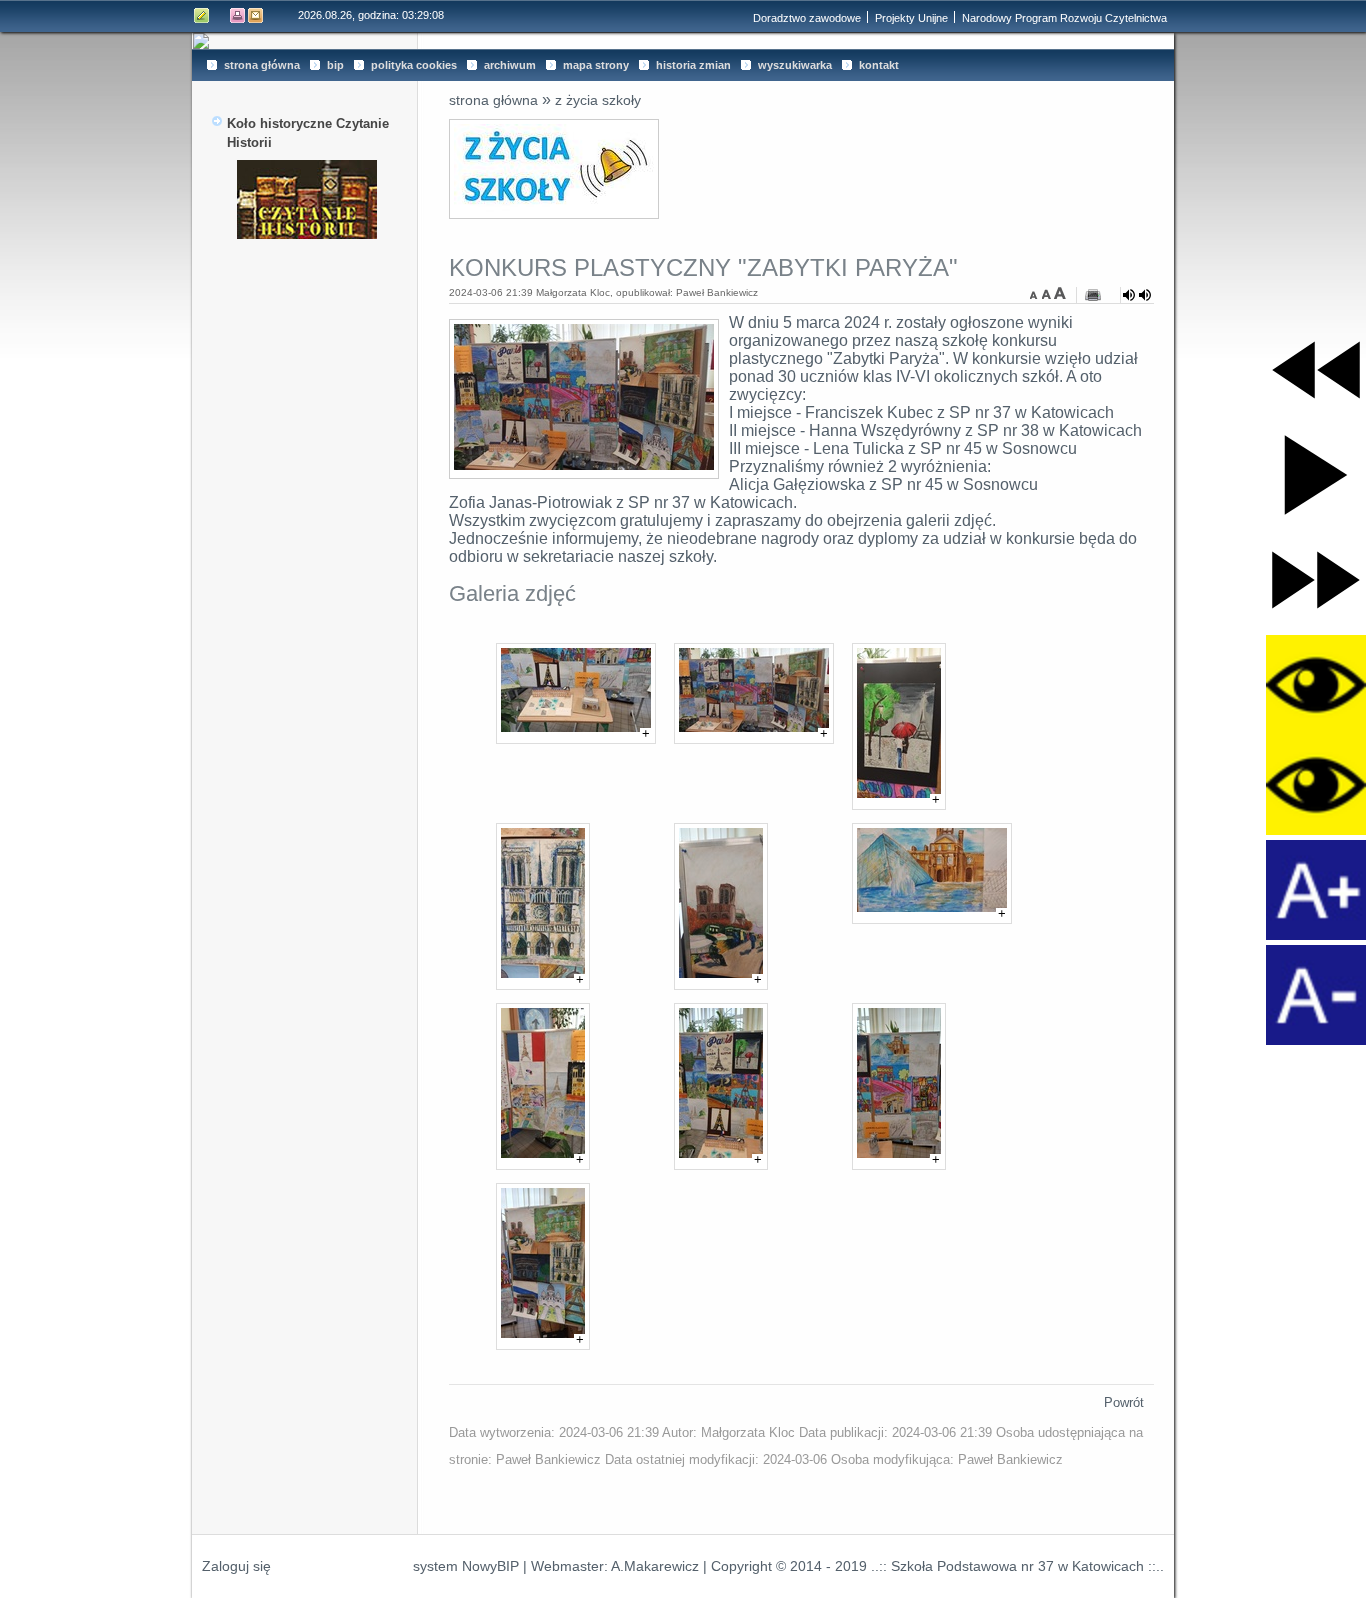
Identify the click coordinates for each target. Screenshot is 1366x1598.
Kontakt (256, 15)
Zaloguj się (236, 1566)
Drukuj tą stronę (238, 15)
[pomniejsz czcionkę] (1036, 293)
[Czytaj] (1137, 295)
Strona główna (493, 100)
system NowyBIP (466, 1566)
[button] (1316, 370)
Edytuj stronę (202, 15)
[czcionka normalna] (1048, 293)
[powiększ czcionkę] (1060, 293)
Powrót (1124, 1402)
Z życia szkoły (598, 100)
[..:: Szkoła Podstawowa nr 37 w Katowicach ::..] (683, 41)
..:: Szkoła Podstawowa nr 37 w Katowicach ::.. (1017, 1566)
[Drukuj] (1093, 295)
